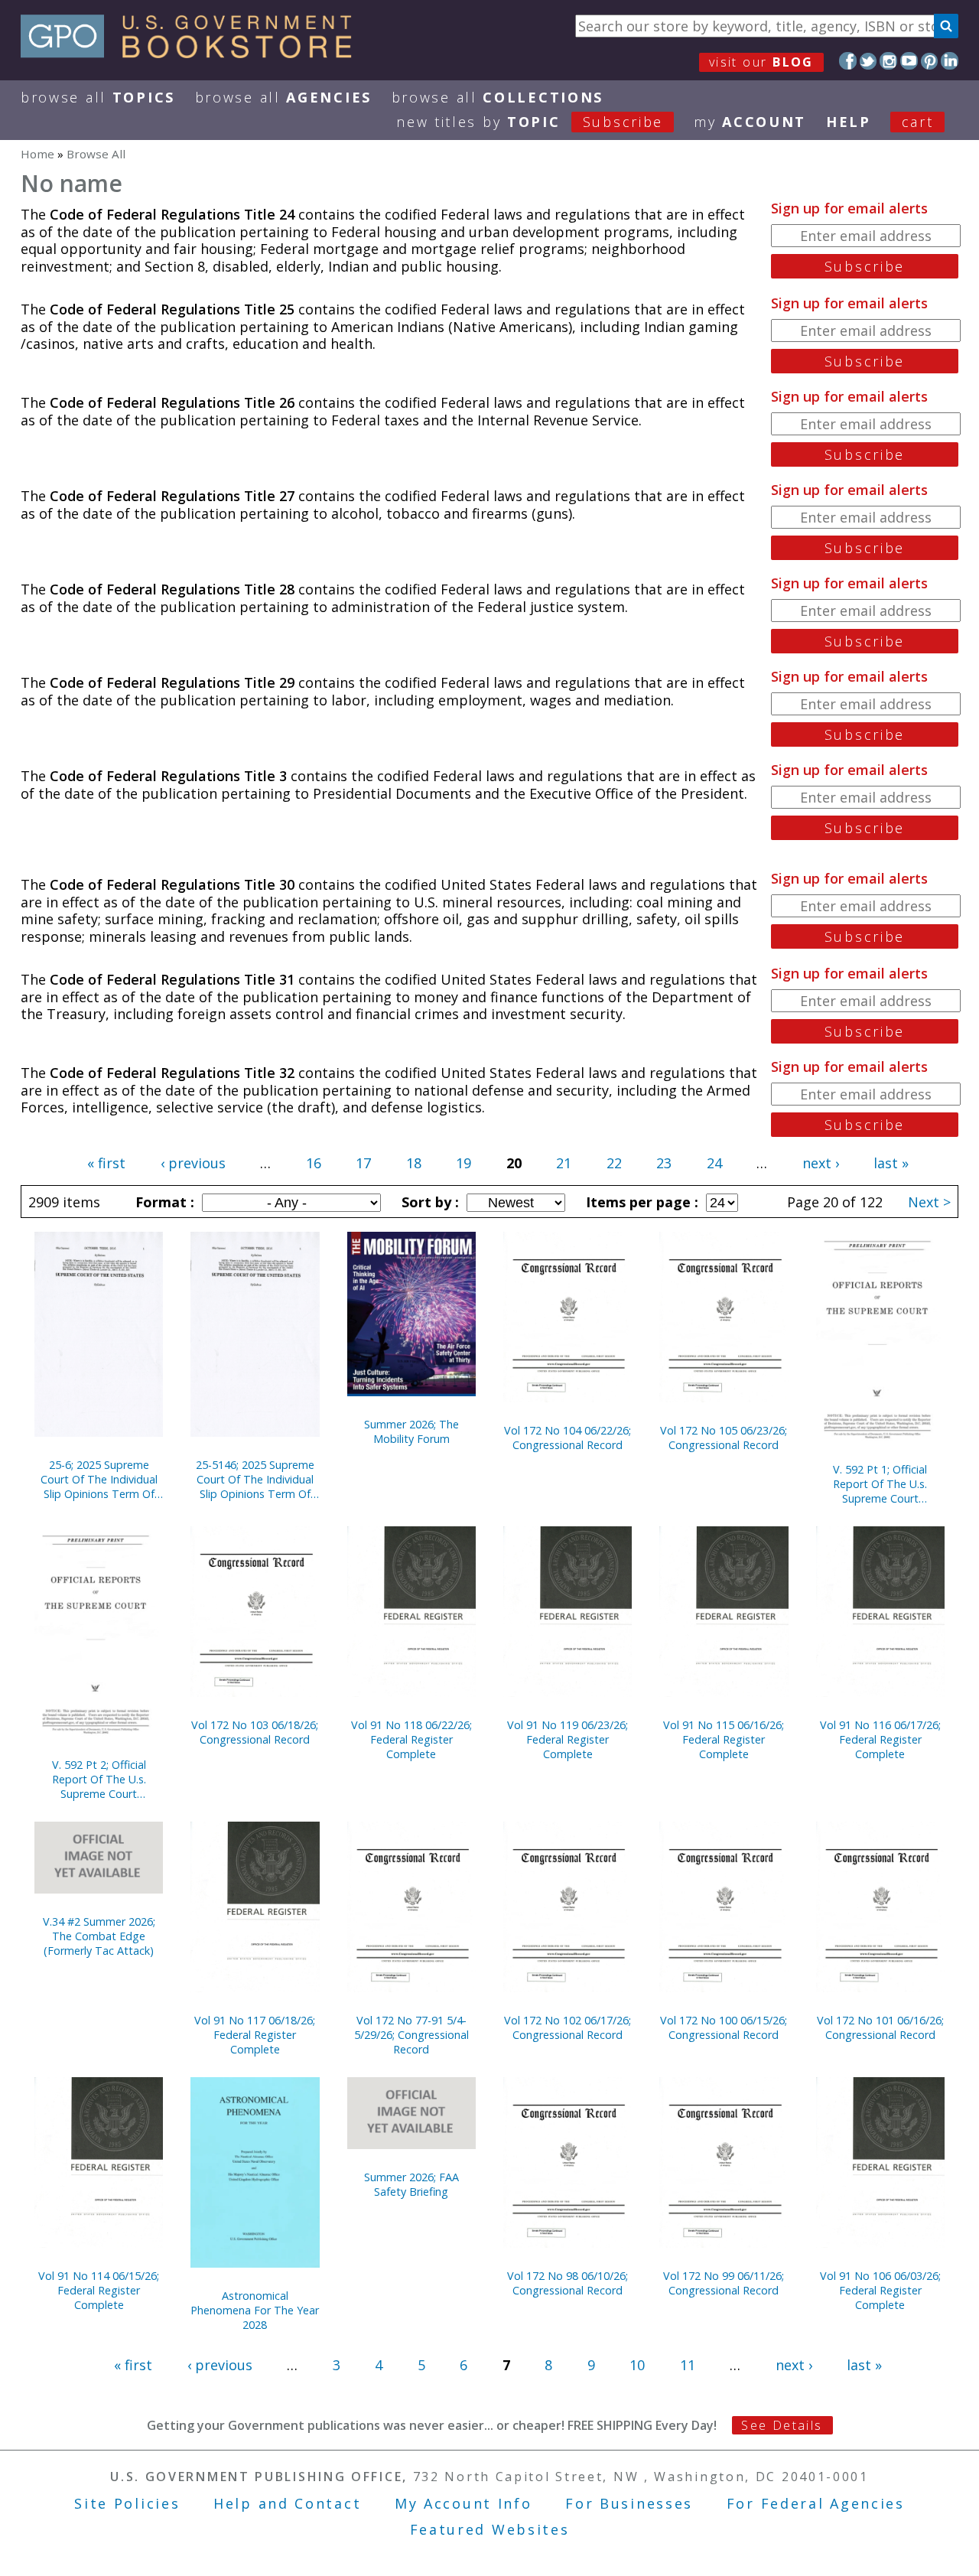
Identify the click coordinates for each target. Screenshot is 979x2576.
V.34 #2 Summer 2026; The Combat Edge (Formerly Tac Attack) (99, 1936)
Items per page (640, 1202)
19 (463, 1163)
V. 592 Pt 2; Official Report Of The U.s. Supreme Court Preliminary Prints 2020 (99, 1779)
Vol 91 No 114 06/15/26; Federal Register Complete (99, 2290)
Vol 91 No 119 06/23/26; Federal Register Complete (568, 1739)
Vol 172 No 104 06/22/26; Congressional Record (568, 1438)
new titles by (530, 122)
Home (37, 154)
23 (664, 1163)
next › (821, 1163)
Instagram (888, 61)
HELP (849, 122)
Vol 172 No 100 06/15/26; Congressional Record (724, 2027)
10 (637, 2365)
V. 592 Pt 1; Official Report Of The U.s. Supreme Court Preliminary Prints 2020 (880, 1484)
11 (688, 2365)
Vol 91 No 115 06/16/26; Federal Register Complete (724, 1739)
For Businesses (629, 2503)
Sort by (428, 1202)
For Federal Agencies (816, 2503)
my (750, 122)
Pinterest (930, 61)
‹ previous (193, 1163)
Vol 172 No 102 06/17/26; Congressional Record (568, 2027)
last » (891, 1163)
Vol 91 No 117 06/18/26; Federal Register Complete (255, 2035)
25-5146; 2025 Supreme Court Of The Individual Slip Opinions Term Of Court (255, 1479)
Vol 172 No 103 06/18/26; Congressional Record (255, 1732)
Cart (918, 122)
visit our (761, 62)
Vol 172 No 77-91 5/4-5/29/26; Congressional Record (411, 2035)
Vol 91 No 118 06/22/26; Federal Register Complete (411, 1739)
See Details (782, 2425)
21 (564, 1163)
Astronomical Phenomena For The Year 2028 (255, 2310)
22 (614, 1163)
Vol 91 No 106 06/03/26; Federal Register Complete (880, 2290)
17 (363, 1163)
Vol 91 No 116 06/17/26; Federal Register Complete (880, 1739)
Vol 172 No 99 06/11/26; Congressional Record (724, 2283)
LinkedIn (950, 61)
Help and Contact (287, 2503)
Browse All (98, 97)
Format (163, 1202)
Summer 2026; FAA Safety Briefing (411, 2184)
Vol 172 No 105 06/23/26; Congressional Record (724, 1438)
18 (414, 1163)
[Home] (193, 53)
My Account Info (463, 2503)
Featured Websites (490, 2529)
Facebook (848, 61)
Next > (929, 1202)
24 (714, 1163)
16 (314, 1163)
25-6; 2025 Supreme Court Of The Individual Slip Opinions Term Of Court (99, 1479)
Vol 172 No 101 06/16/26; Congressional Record (880, 2027)
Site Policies (127, 2503)
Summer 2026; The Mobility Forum (411, 1431)
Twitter (868, 61)
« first (106, 1163)
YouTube (909, 61)
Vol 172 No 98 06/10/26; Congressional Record (568, 2283)
